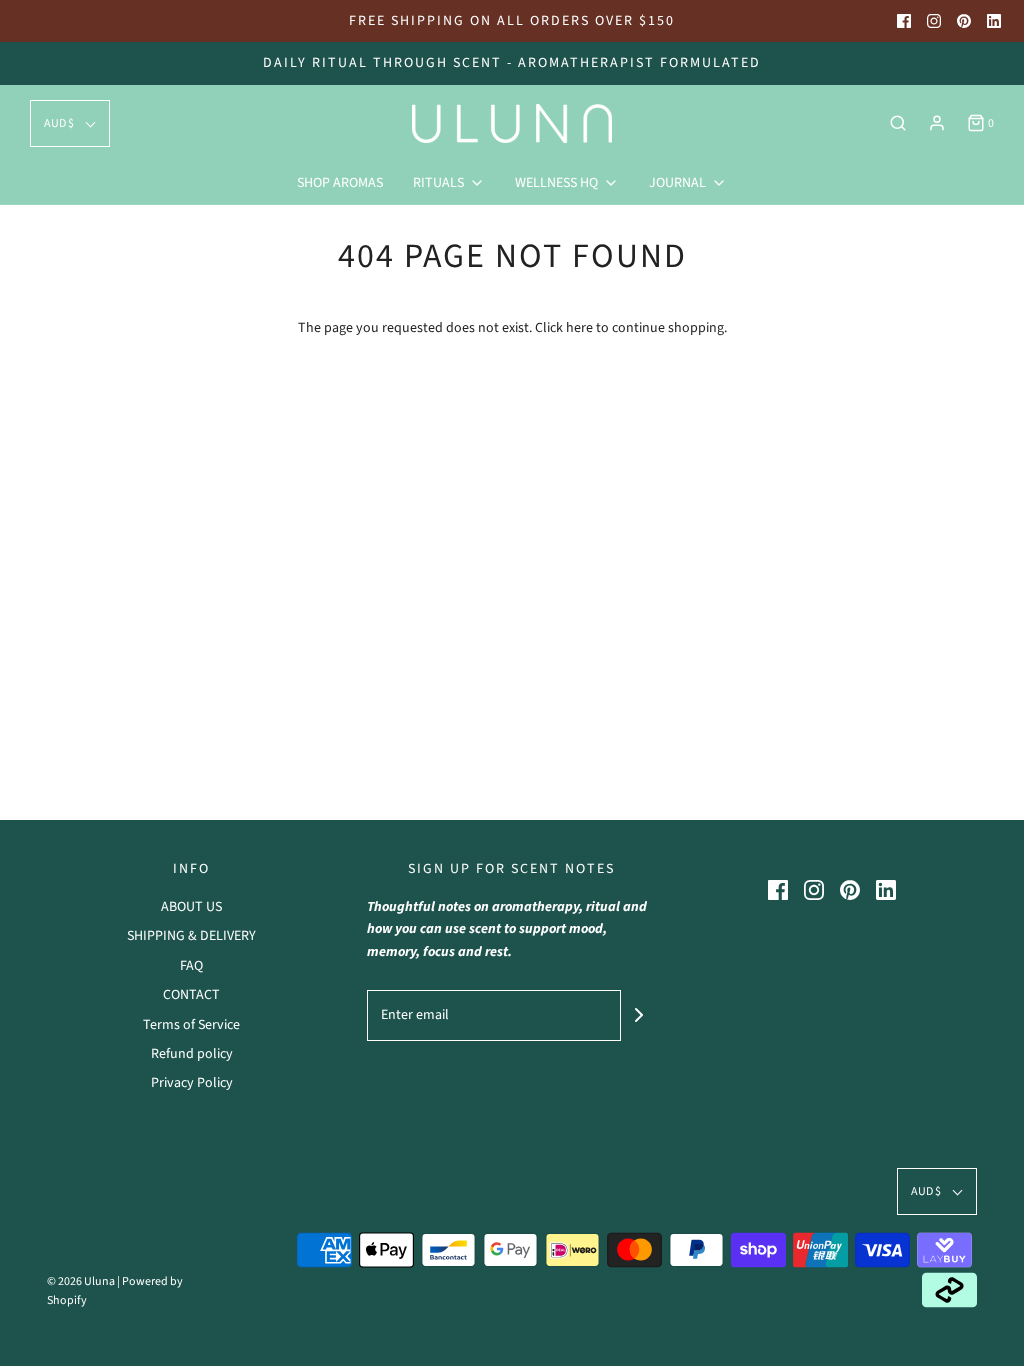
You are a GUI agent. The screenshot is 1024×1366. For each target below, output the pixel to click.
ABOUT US (191, 907)
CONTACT (191, 995)
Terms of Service (191, 1025)
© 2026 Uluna (81, 1281)
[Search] (898, 123)
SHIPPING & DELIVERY (191, 936)
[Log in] (937, 123)
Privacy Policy (192, 1083)
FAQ (191, 966)
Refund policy (192, 1054)
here (579, 328)
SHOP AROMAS (340, 183)
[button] (70, 123)
